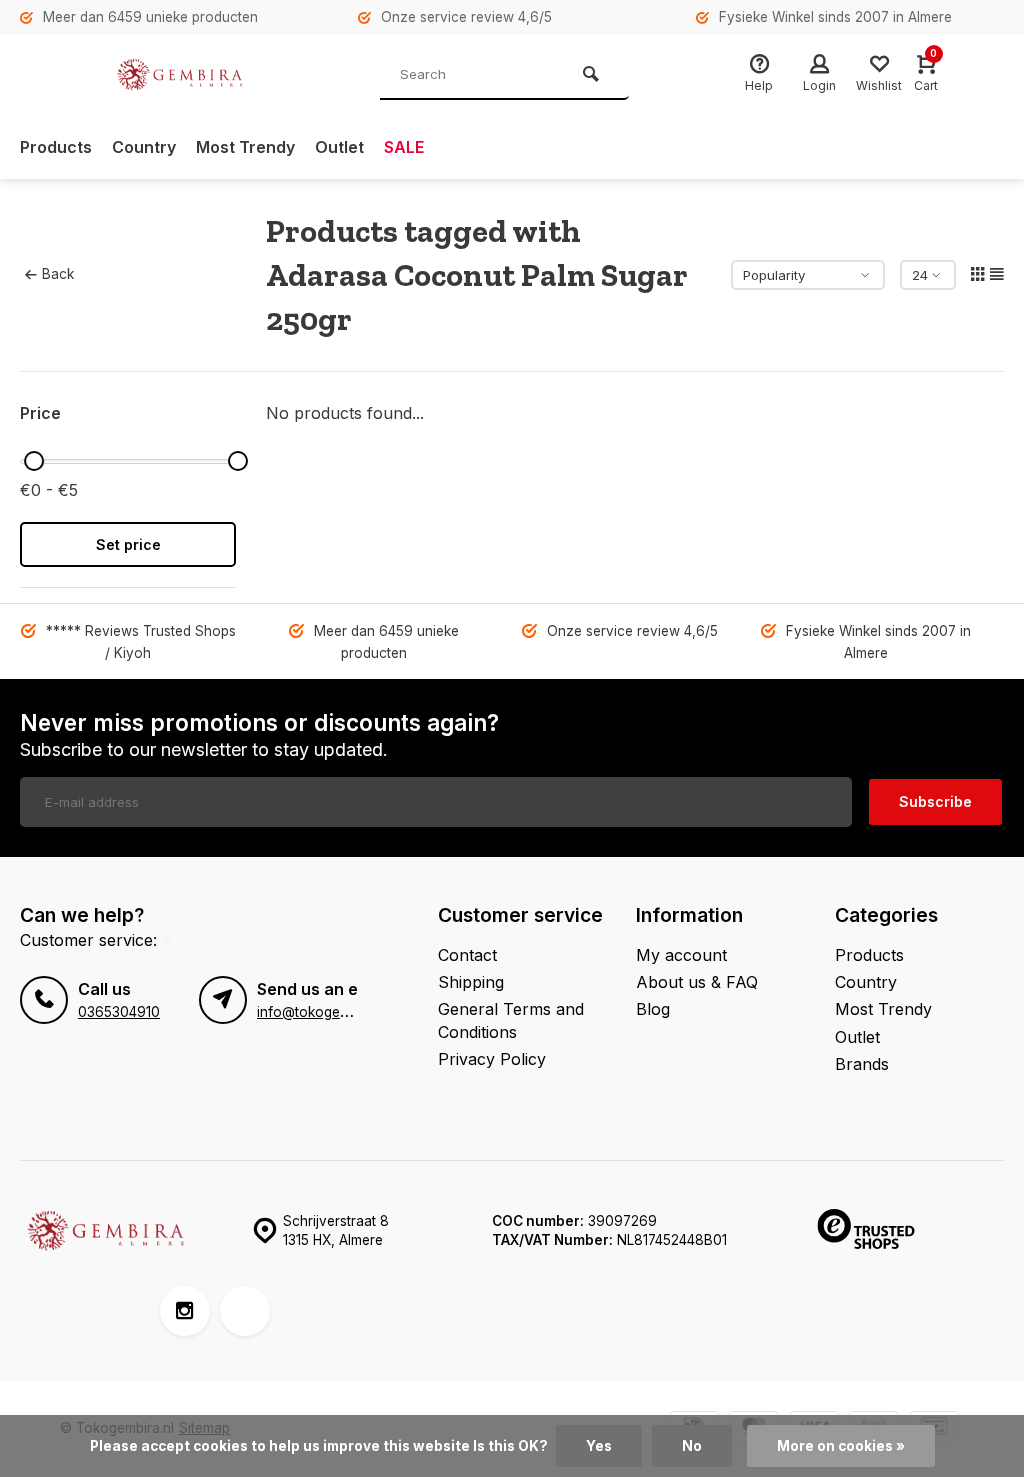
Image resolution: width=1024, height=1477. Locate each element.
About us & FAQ (697, 982)
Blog (653, 1009)
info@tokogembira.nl (323, 1012)
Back (58, 274)
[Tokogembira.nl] (180, 75)
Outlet (339, 147)
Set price (128, 544)
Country (144, 147)
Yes (599, 1446)
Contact (467, 955)
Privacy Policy (492, 1059)
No (692, 1446)
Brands (862, 1064)
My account (681, 955)
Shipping (471, 982)
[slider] (34, 461)
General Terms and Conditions (511, 1020)
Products (56, 147)
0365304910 (119, 1012)
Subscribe (935, 801)
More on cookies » (841, 1446)
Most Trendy (245, 147)
